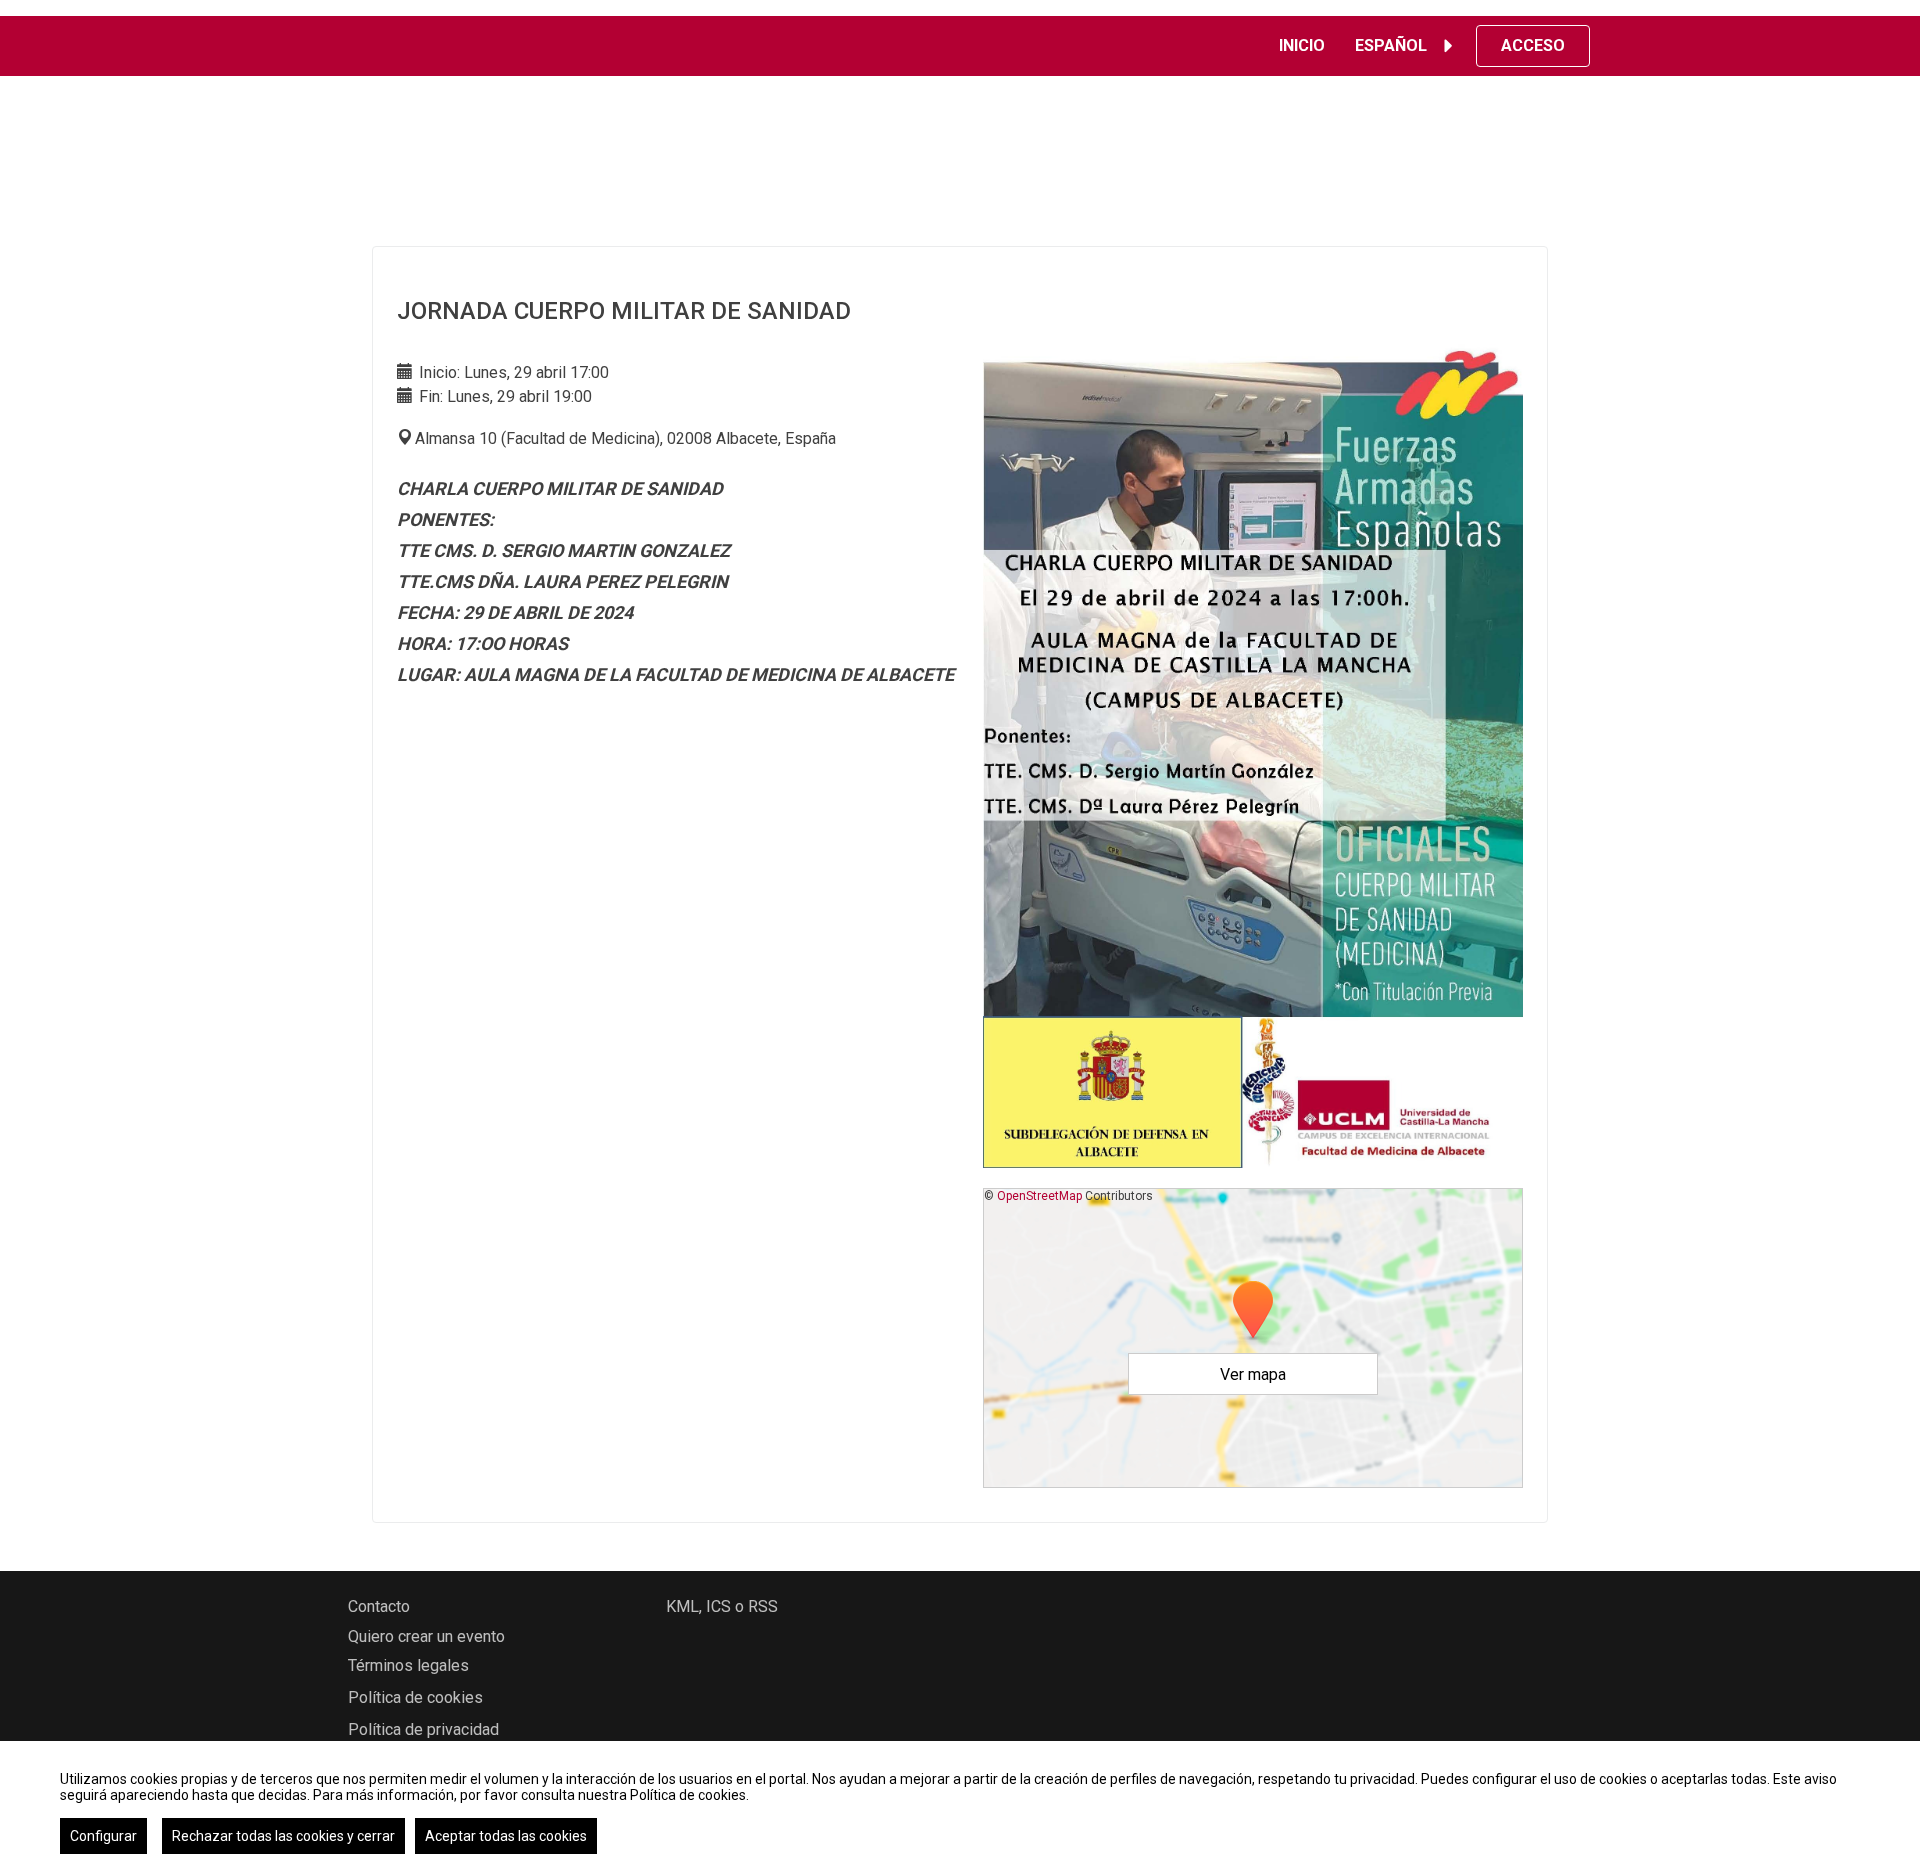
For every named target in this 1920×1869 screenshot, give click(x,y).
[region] (960, 1805)
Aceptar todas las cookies (506, 1836)
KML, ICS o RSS (722, 1606)
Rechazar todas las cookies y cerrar (283, 1836)
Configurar (103, 1836)
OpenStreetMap (1039, 1196)
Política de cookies (415, 1697)
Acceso (1533, 45)
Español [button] (1391, 45)
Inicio (1302, 45)
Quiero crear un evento (426, 1636)
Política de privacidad (423, 1729)
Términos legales (408, 1665)
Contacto (379, 1606)
